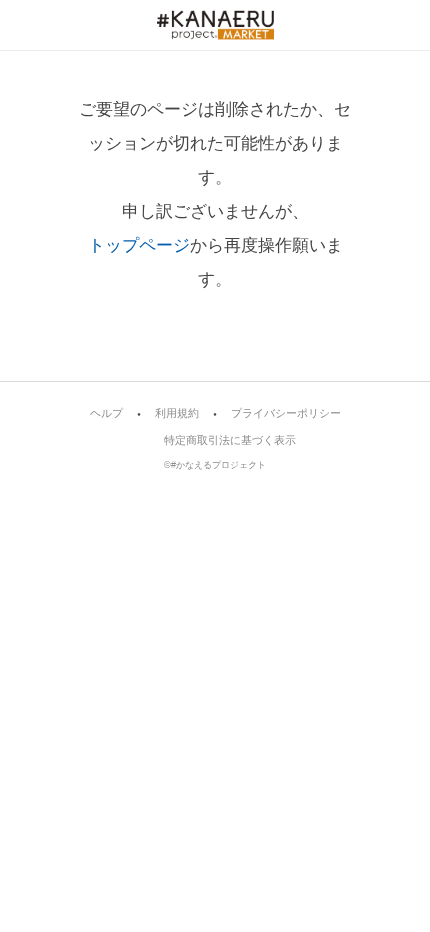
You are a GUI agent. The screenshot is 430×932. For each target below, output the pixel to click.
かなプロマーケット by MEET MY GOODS (215, 25)
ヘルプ (106, 413)
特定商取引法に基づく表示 (230, 440)
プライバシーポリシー (286, 413)
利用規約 (177, 413)
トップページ (139, 245)
